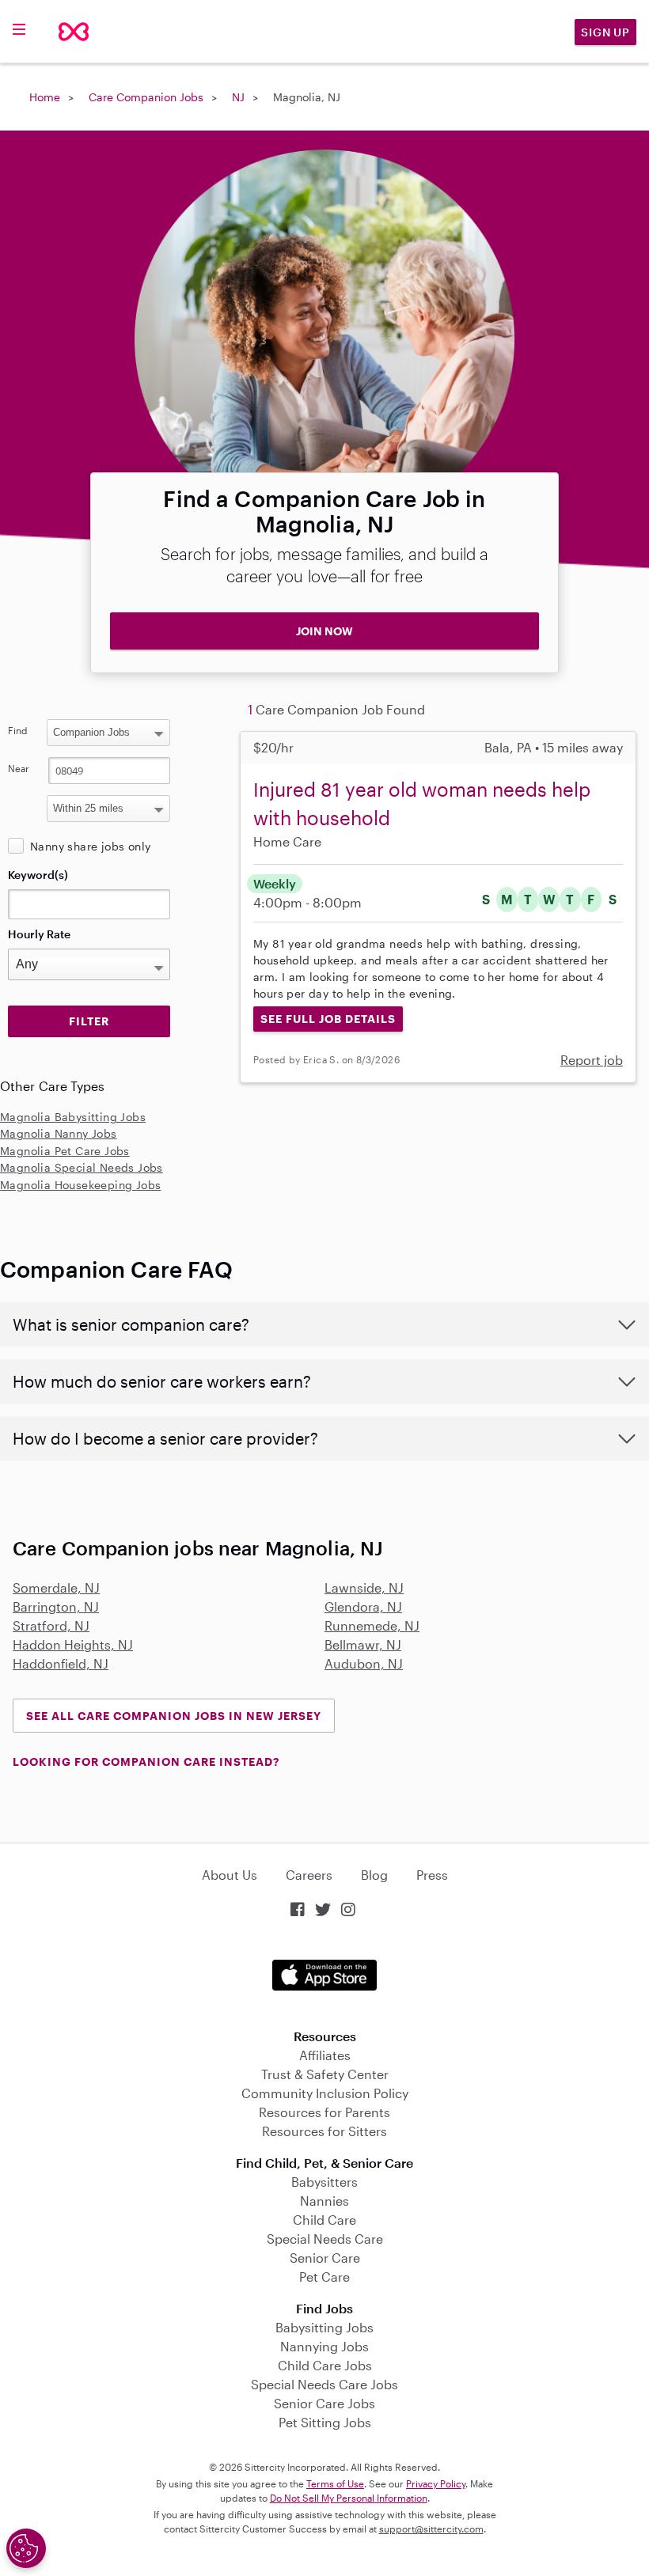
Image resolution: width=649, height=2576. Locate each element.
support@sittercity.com (431, 2529)
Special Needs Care (325, 2239)
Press (432, 1875)
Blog (374, 1875)
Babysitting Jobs (324, 2327)
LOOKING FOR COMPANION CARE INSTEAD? (146, 1762)
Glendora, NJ (363, 1606)
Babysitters (324, 2182)
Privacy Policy (436, 2483)
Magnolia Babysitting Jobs (73, 1117)
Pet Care (324, 2277)
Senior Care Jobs (324, 2403)
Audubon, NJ (364, 1663)
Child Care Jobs (325, 2365)
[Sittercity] (74, 32)
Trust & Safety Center (325, 2074)
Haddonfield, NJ (61, 1663)
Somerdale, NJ (56, 1587)
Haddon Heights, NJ (73, 1644)
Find (18, 730)
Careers (309, 1875)
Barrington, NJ (56, 1606)
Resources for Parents (324, 2112)
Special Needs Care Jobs (324, 2384)
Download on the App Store (324, 1975)
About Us (230, 1875)
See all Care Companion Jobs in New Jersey (174, 1716)
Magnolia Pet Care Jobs (65, 1151)
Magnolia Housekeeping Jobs (80, 1185)
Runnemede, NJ (372, 1625)
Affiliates (325, 2055)
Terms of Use (335, 2483)
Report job (592, 1060)
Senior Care (325, 2258)
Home (45, 97)
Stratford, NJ (51, 1625)
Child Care (324, 2220)
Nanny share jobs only (90, 846)
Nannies (324, 2201)
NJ (238, 97)
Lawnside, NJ (364, 1587)
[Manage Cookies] (26, 2548)
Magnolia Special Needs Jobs (82, 1167)
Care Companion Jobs (146, 97)
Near (19, 768)
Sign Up (605, 32)
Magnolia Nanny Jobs (59, 1133)
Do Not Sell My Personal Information (349, 2498)
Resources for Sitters (324, 2131)
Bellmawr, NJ (363, 1644)
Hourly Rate (39, 934)
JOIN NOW (324, 631)
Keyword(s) (38, 875)
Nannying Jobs (324, 2346)
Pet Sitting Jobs (325, 2422)
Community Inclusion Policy (325, 2093)
